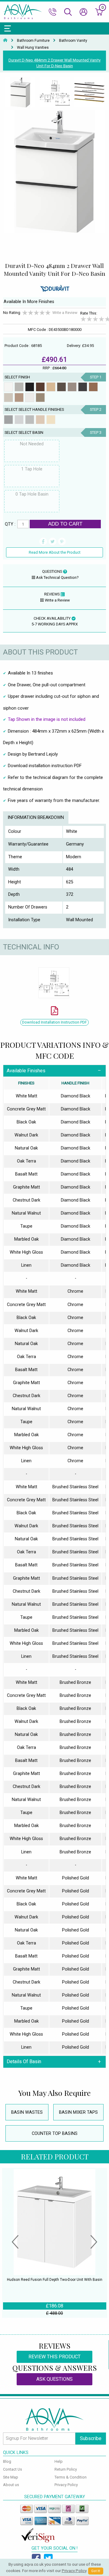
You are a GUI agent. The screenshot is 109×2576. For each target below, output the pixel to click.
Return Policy (66, 2469)
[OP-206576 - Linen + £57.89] (40, 397)
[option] (20, 93)
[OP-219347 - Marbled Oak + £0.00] (19, 397)
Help (59, 2461)
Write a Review (65, 313)
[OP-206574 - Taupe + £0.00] (8, 397)
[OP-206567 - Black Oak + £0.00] (30, 387)
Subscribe (91, 2438)
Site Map (11, 2477)
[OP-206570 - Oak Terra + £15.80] (61, 387)
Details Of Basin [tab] (24, 2061)
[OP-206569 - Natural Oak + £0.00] (51, 387)
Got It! (96, 2571)
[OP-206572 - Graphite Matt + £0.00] (83, 387)
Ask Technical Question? (57, 577)
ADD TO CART (65, 524)
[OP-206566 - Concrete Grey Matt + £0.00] (19, 387)
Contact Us (13, 2469)
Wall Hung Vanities (33, 48)
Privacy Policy (66, 2485)
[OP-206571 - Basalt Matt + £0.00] (72, 387)
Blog (7, 2461)
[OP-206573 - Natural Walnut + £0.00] (93, 387)
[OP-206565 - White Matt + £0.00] (8, 387)
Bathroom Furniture (33, 41)
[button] (15, 2243)
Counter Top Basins (55, 2134)
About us (11, 2485)
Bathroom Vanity (73, 41)
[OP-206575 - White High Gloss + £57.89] (30, 397)
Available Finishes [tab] (26, 1071)
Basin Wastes (27, 2112)
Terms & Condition (71, 2477)
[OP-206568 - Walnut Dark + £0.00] (40, 387)
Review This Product (54, 2357)
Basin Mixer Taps (78, 2112)
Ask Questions (54, 2379)
